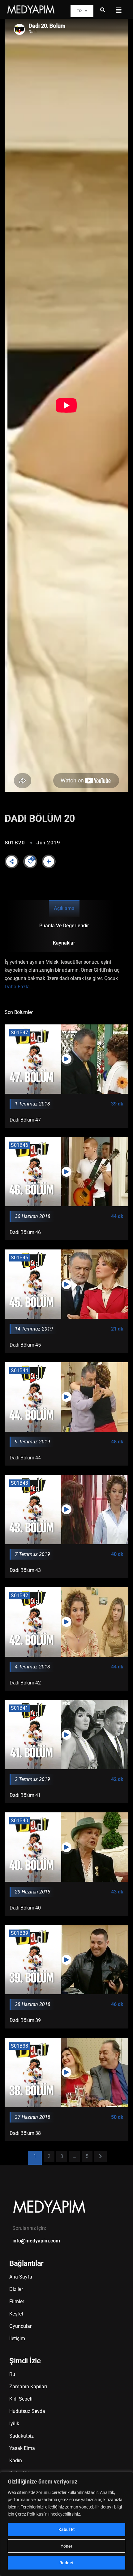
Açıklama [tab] (64, 908)
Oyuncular (20, 2326)
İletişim (17, 2338)
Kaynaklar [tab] (64, 943)
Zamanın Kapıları (28, 2387)
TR (79, 11)
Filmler (17, 2301)
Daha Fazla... (19, 987)
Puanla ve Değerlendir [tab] (64, 926)
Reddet (66, 2563)
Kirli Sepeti (21, 2399)
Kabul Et (67, 2529)
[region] (66, 2524)
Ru (12, 2374)
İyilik (14, 2424)
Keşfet (16, 2314)
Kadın (16, 2461)
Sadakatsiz (21, 2436)
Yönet (66, 2546)
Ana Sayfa (21, 2277)
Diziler (16, 2289)
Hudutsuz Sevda (27, 2411)
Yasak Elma (22, 2448)
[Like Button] (30, 861)
